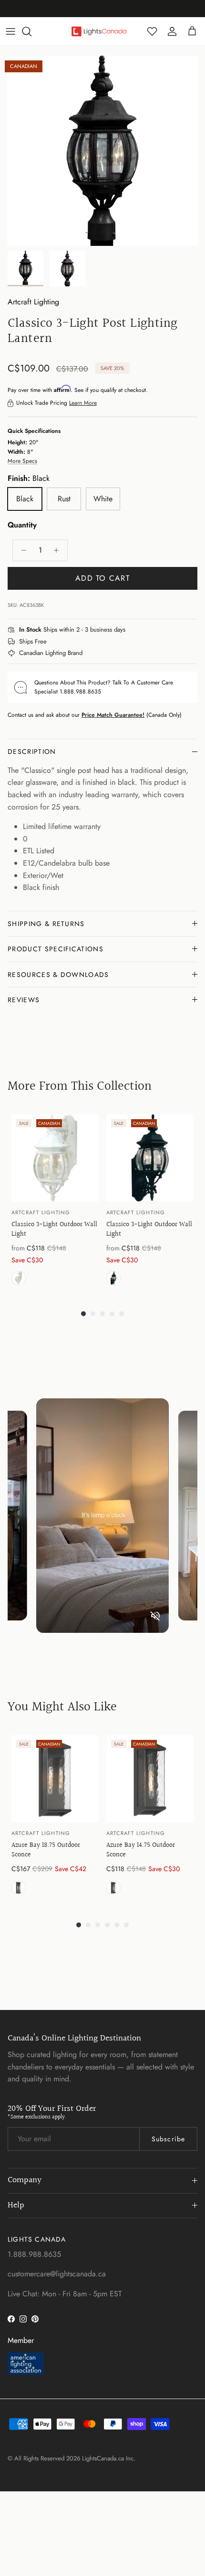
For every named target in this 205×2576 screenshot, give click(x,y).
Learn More (83, 403)
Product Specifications (56, 949)
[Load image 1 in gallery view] (102, 151)
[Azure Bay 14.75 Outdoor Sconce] (150, 1779)
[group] (55, 1202)
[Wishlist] (152, 31)
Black (113, 1278)
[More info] (131, 630)
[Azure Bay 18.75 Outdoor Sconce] (55, 1779)
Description (32, 751)
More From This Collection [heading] (80, 1086)
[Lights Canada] (99, 31)
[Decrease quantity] (21, 550)
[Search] (31, 31)
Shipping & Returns (46, 924)
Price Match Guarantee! (113, 715)
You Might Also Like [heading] (62, 1707)
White (19, 1278)
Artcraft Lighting (33, 302)
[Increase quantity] (59, 550)
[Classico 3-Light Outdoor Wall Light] (55, 1158)
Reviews (24, 1000)
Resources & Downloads (58, 975)
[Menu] (10, 31)
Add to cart (102, 578)
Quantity (22, 525)
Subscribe (168, 2139)
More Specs (22, 461)
